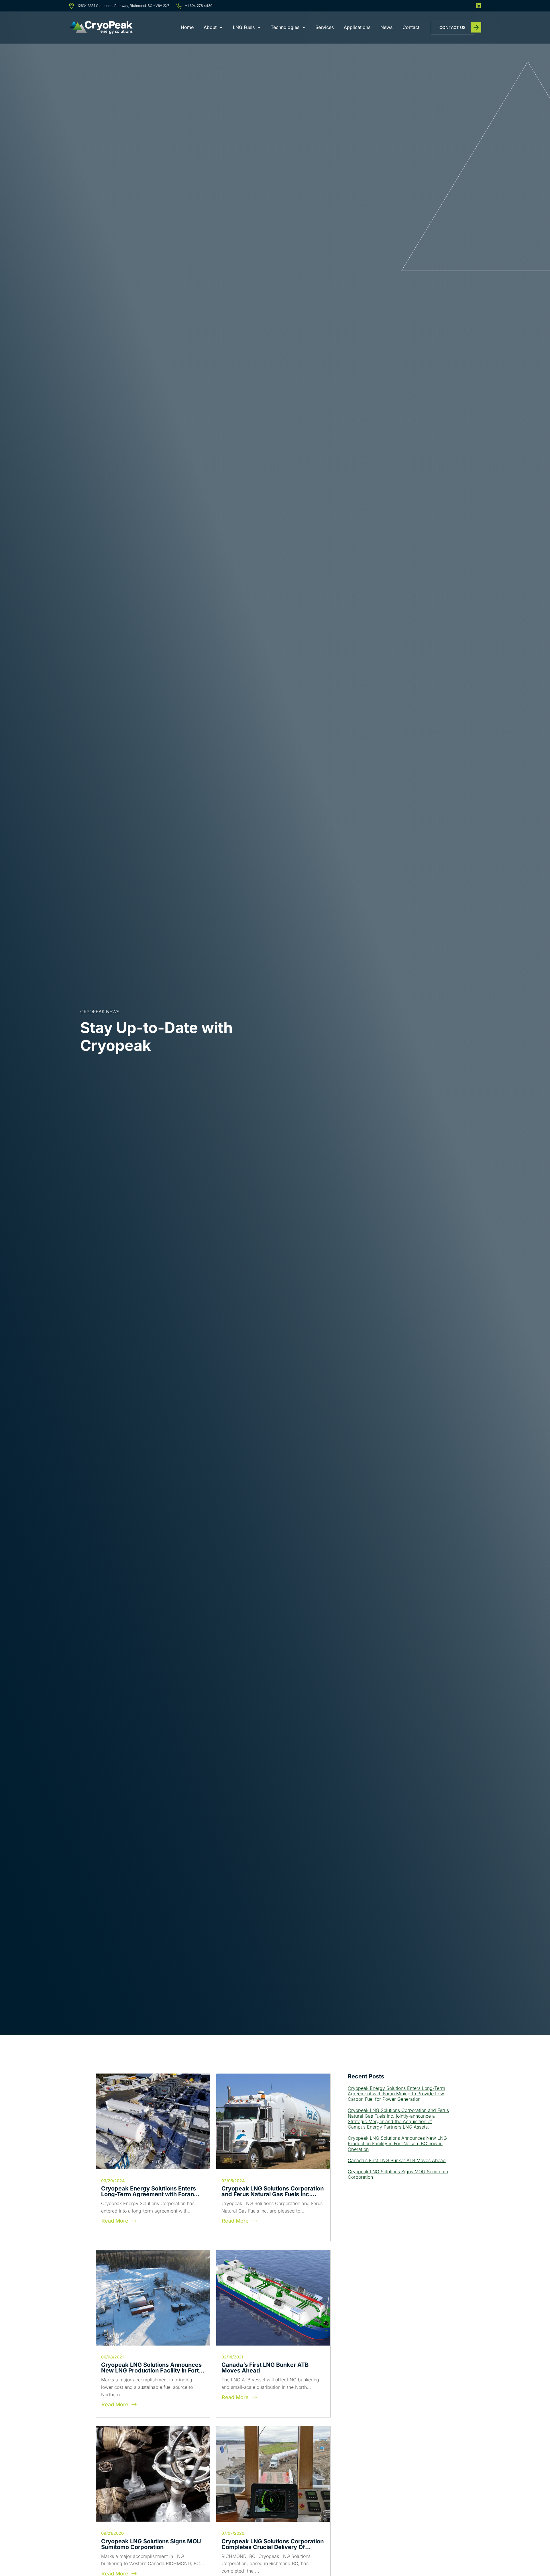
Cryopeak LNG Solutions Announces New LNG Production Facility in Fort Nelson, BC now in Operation (151, 2370)
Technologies (285, 27)
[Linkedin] (478, 6)
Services (325, 27)
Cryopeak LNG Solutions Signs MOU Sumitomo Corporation (151, 2544)
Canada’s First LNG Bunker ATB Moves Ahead (265, 2368)
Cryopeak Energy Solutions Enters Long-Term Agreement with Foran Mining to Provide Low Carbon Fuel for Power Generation (396, 2094)
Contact (411, 27)
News (386, 27)
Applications (357, 27)
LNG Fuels (244, 27)
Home (187, 27)
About (210, 27)
